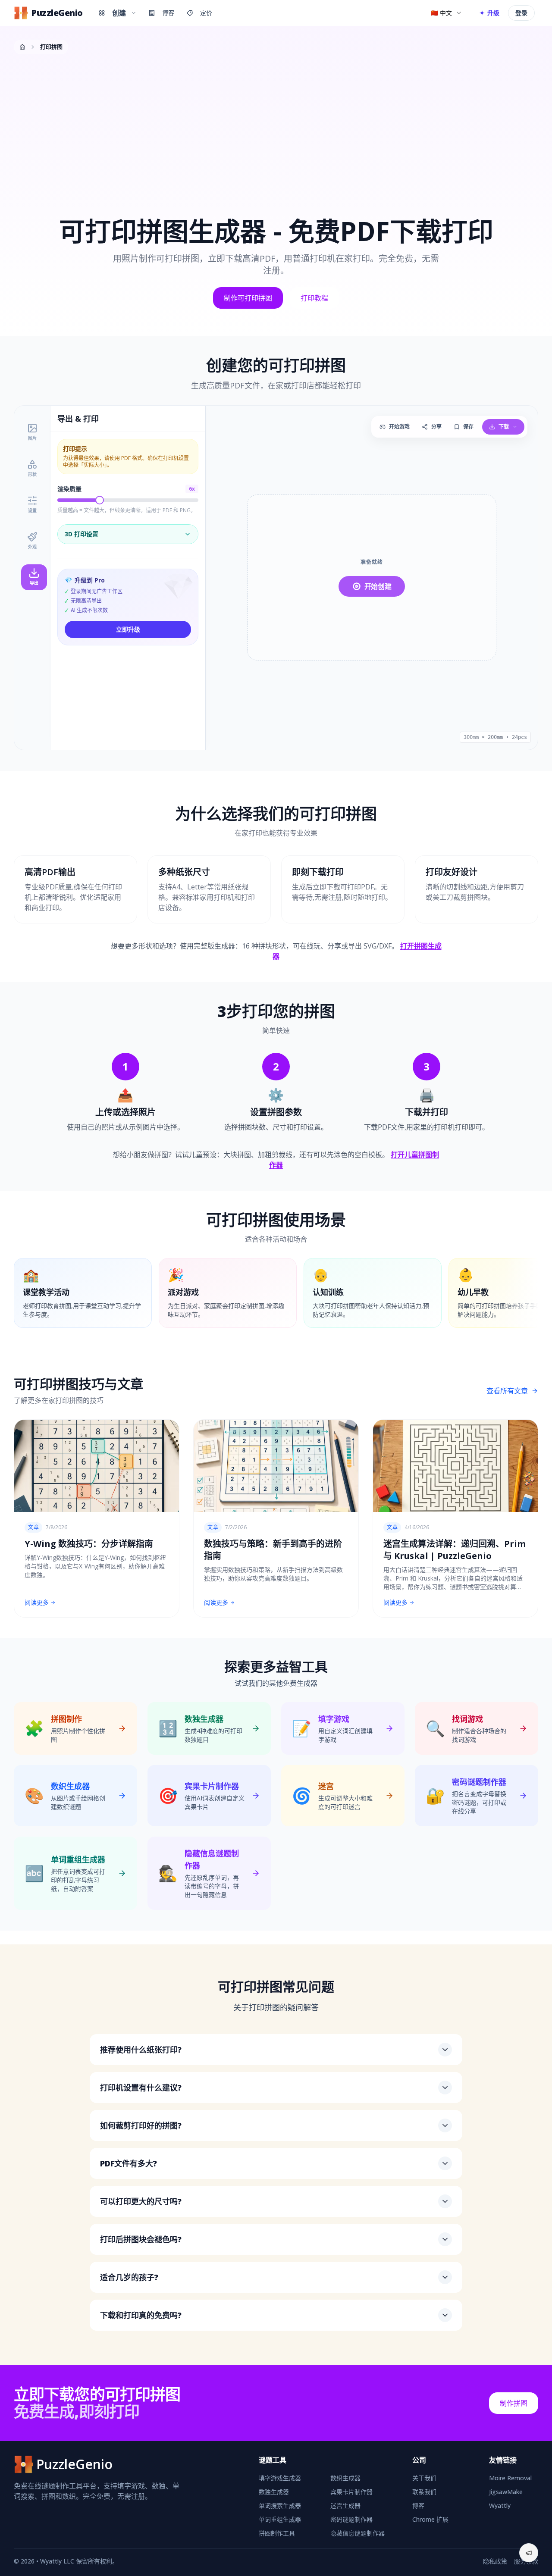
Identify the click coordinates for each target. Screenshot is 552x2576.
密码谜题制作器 (351, 2519)
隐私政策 (495, 2561)
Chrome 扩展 (430, 2519)
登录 (521, 13)
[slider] (100, 500)
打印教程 (314, 298)
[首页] (22, 47)
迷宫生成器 (345, 2506)
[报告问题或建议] (529, 2553)
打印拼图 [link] (51, 47)
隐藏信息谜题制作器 (358, 2533)
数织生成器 (345, 2478)
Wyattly (500, 2506)
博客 (168, 13)
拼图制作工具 (277, 2533)
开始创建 (378, 586)
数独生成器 (274, 2492)
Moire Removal (510, 2478)
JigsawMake (506, 2492)
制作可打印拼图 (248, 298)
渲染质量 (69, 489)
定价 (206, 13)
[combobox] (447, 13)
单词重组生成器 (280, 2519)
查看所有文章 (507, 1391)
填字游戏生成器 (280, 2478)
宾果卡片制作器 (351, 2492)
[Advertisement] (276, 126)
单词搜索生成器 (280, 2506)
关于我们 (424, 2478)
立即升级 (128, 629)
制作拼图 (514, 2403)
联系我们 (424, 2492)
